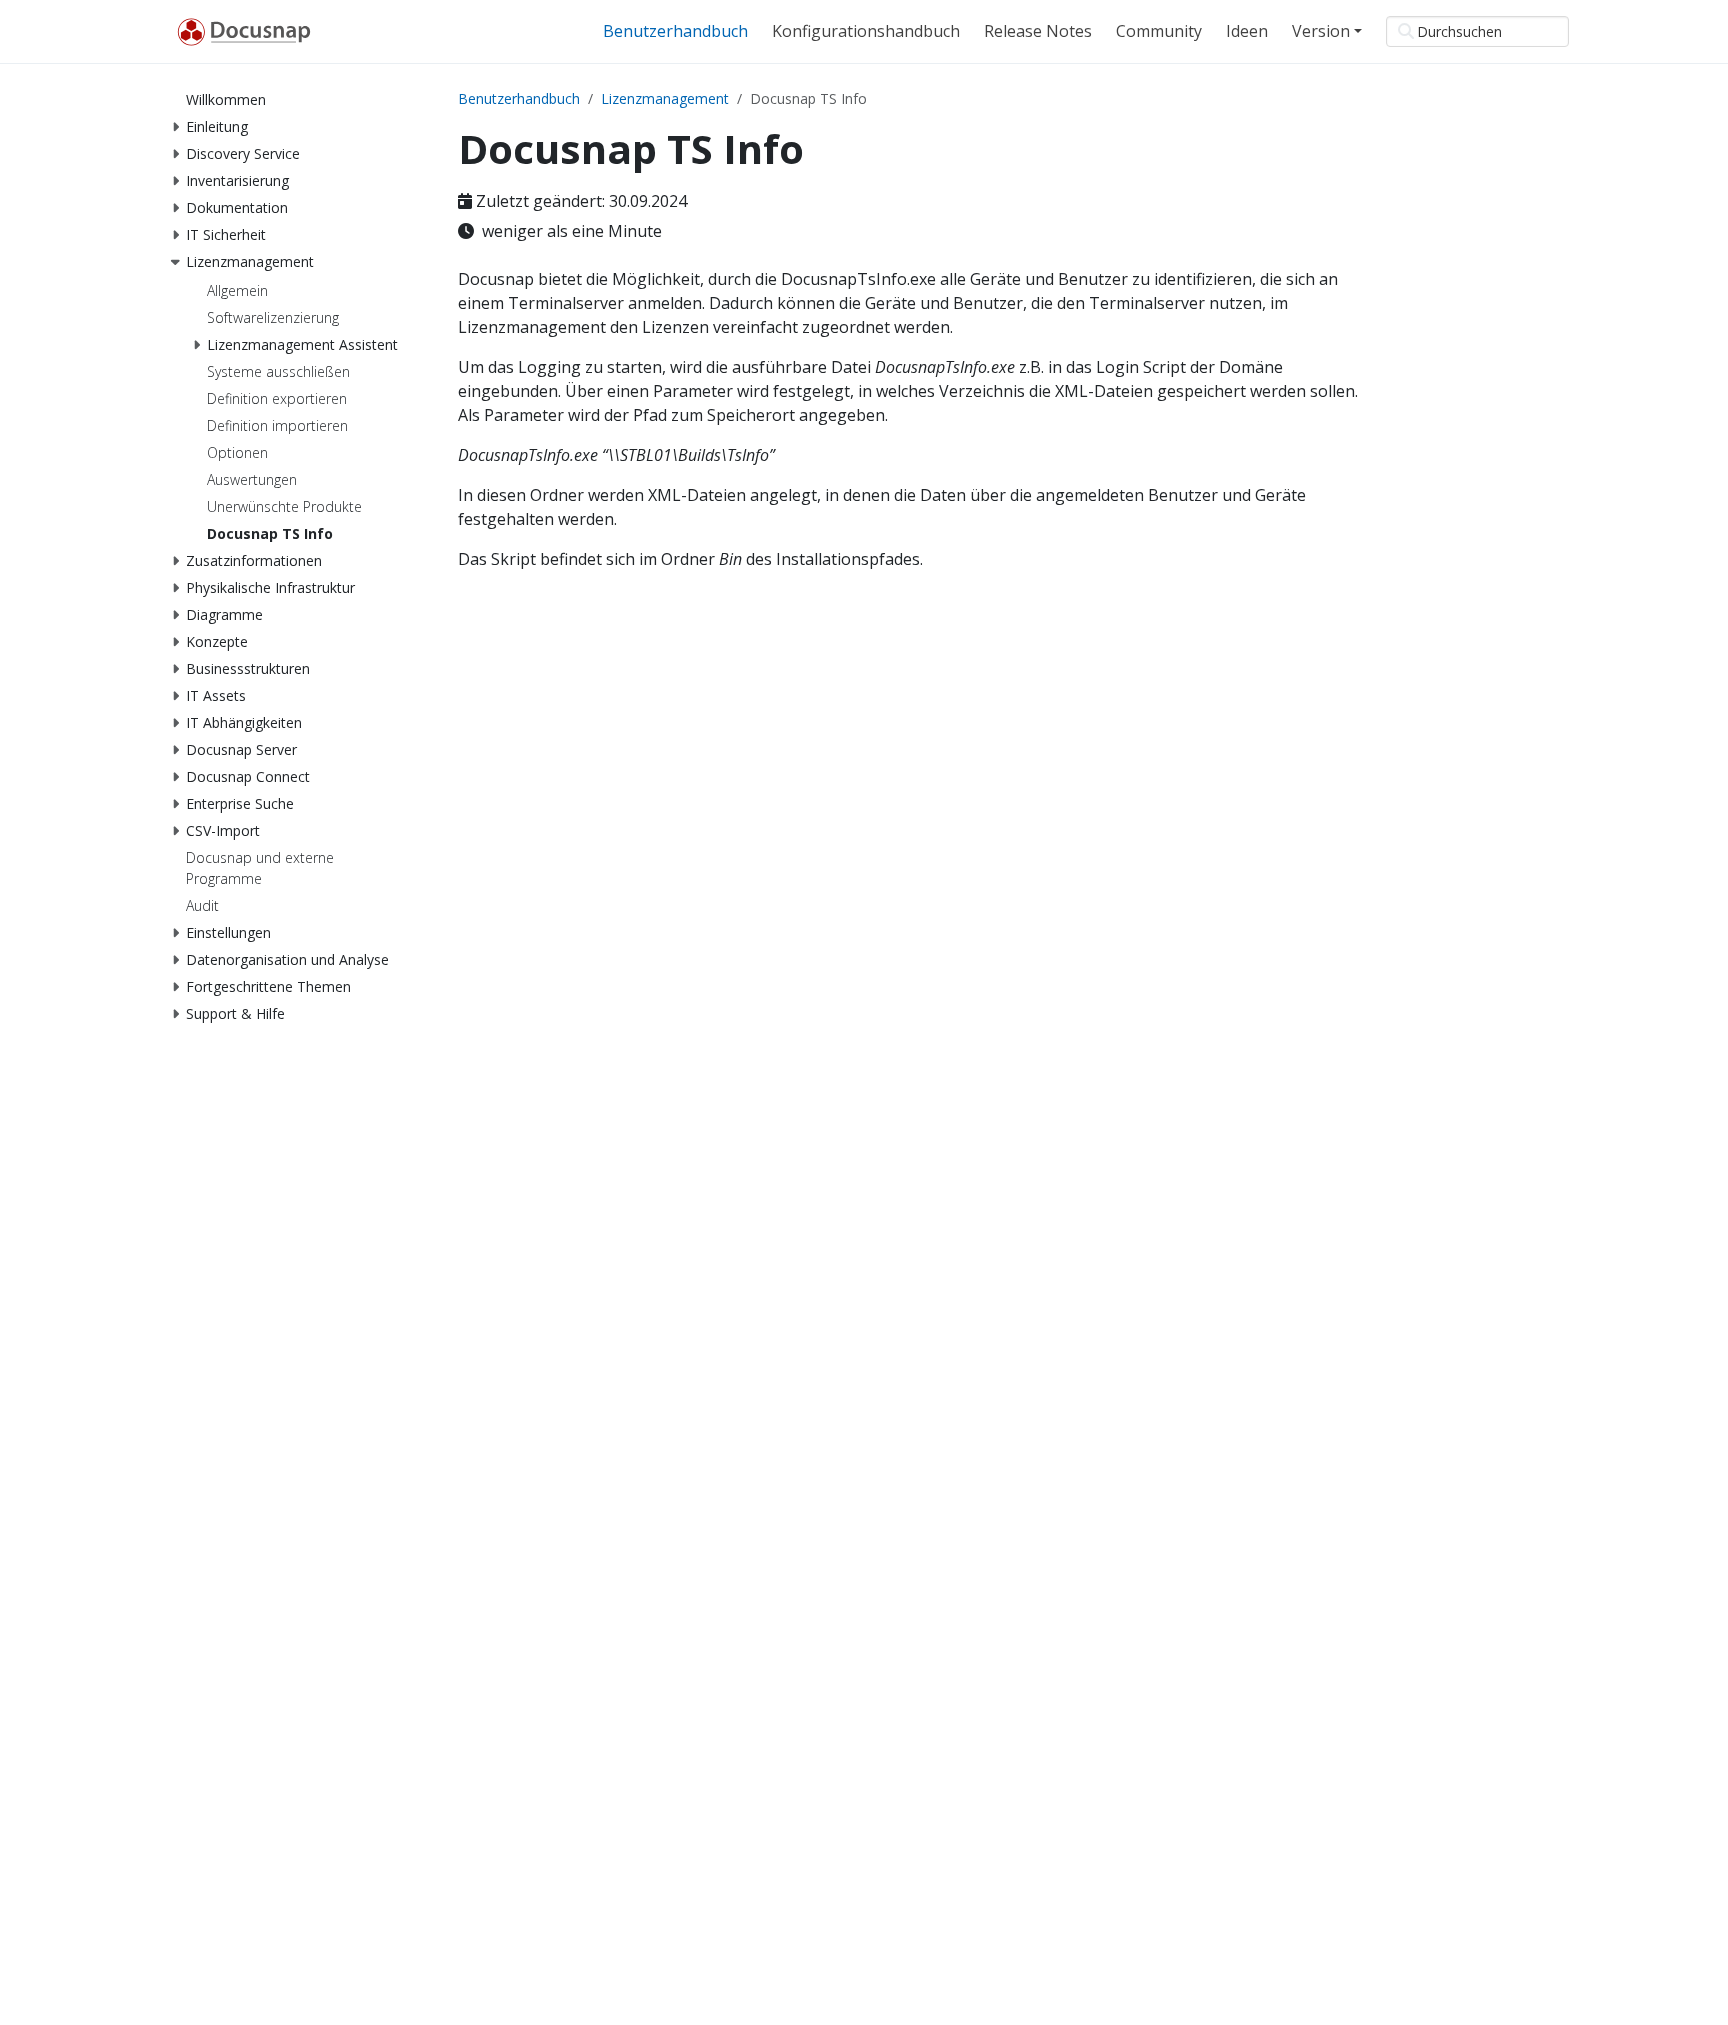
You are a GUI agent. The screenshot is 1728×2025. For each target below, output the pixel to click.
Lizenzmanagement (665, 98)
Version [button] (1321, 31)
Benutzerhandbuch (519, 98)
